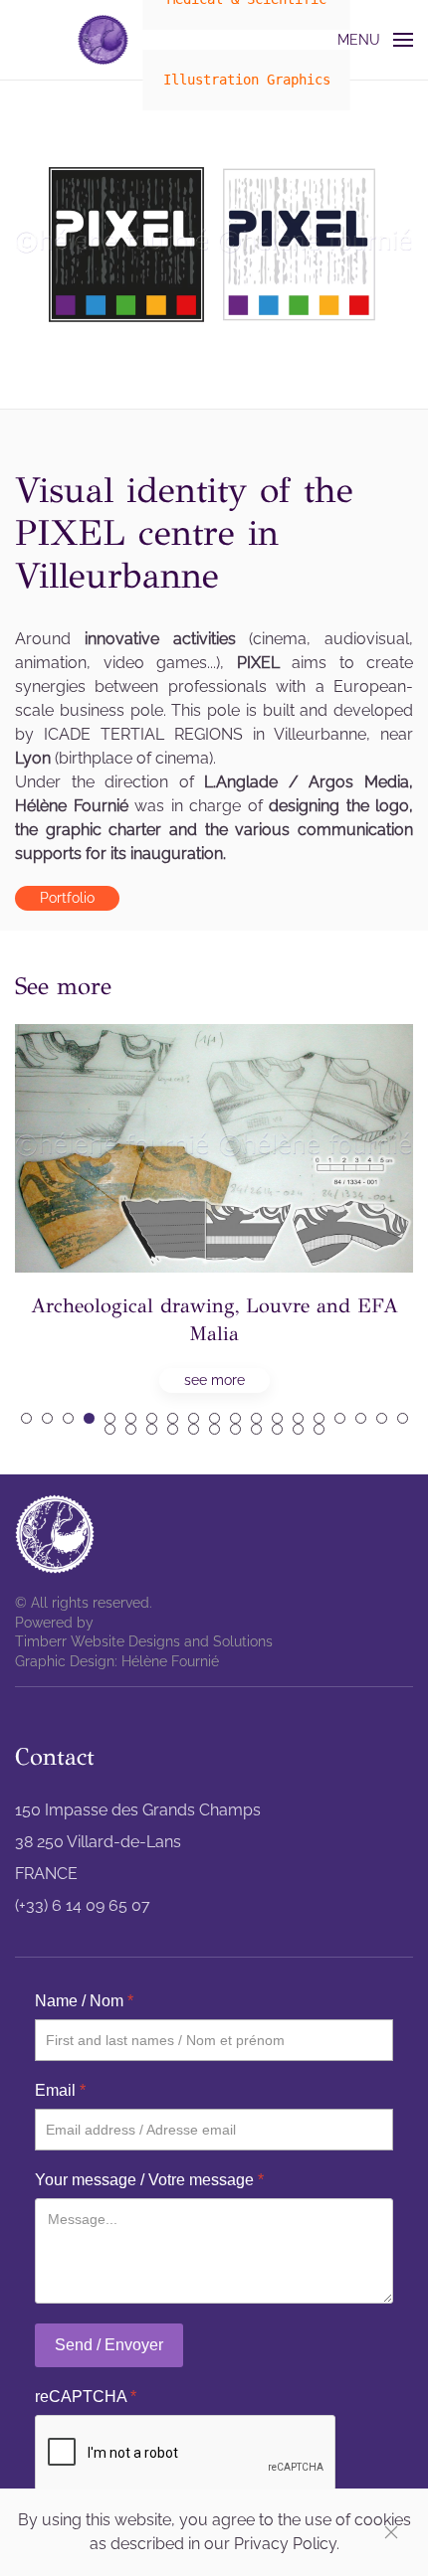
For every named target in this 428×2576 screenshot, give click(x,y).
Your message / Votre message (149, 2180)
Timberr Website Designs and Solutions (144, 1641)
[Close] (391, 2532)
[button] (376, 40)
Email (60, 2090)
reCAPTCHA (86, 2397)
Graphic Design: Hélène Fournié (117, 1661)
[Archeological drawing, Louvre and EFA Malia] (214, 1208)
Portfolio (67, 898)
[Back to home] (104, 40)
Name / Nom (84, 2001)
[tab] (26, 1418)
